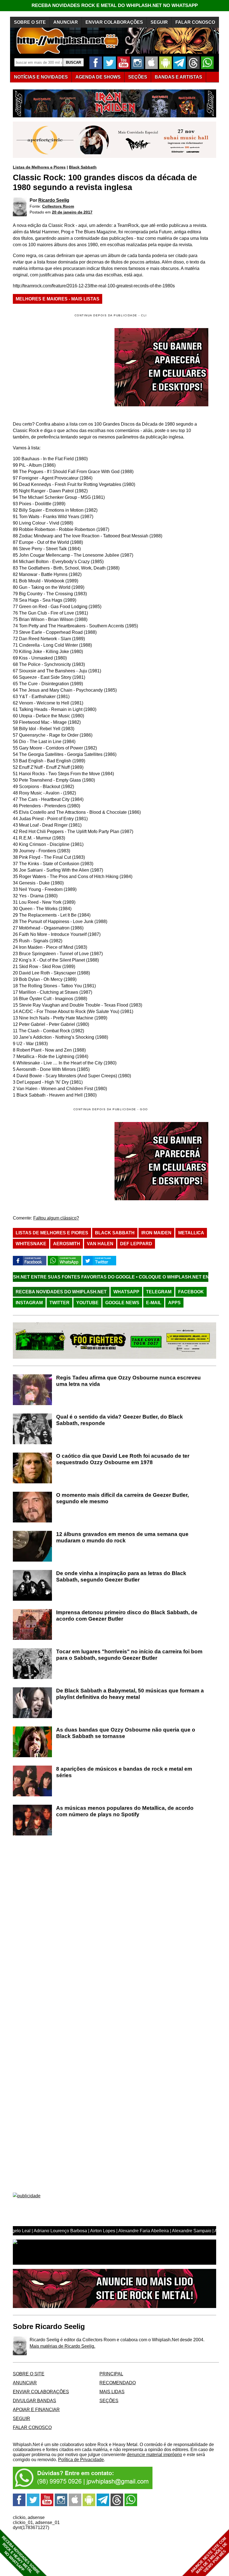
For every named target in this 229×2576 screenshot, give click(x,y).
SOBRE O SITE (30, 22)
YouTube (87, 1303)
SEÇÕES (138, 77)
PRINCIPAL (111, 2374)
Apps (174, 1303)
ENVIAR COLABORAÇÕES (114, 22)
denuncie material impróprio (154, 2455)
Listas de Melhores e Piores (39, 167)
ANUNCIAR (66, 22)
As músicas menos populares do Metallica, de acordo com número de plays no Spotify (125, 1811)
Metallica (191, 1233)
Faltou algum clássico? (56, 1218)
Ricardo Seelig (54, 200)
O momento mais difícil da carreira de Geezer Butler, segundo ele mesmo (122, 1498)
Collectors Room (58, 206)
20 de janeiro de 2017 (72, 212)
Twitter (59, 1303)
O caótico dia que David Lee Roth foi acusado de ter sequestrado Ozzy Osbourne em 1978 (123, 1459)
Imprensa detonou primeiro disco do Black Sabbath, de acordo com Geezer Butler (127, 1616)
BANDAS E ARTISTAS (178, 77)
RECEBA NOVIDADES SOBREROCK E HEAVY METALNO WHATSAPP (21, 2555)
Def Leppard (136, 1244)
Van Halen (100, 1244)
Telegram (159, 1292)
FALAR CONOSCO (195, 22)
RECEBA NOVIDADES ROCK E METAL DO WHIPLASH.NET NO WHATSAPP (115, 5)
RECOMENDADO (118, 2383)
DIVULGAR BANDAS (34, 2401)
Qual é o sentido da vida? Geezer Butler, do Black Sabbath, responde (120, 1420)
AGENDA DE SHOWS (98, 77)
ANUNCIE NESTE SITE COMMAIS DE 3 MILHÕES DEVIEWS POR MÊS (209, 2555)
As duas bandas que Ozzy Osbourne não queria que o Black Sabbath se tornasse (126, 1733)
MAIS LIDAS (112, 2392)
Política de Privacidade (81, 2460)
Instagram (29, 1303)
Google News (122, 1303)
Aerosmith (67, 1244)
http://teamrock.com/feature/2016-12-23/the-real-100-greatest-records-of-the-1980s (94, 286)
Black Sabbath (83, 167)
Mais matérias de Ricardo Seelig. (62, 2346)
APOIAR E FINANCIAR (36, 2410)
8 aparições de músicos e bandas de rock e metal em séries (124, 1772)
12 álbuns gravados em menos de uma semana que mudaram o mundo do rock (122, 1537)
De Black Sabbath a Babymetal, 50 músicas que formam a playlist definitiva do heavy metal (130, 1694)
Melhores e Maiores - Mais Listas (58, 299)
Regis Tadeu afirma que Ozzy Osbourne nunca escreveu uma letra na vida (128, 1381)
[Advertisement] (60, 1161)
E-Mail (154, 1303)
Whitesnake (31, 1244)
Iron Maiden (156, 1233)
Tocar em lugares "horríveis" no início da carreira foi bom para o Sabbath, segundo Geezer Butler (129, 1655)
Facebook (191, 1292)
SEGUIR (159, 22)
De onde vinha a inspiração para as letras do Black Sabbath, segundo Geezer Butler (121, 1576)
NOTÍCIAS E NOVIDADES (41, 77)
